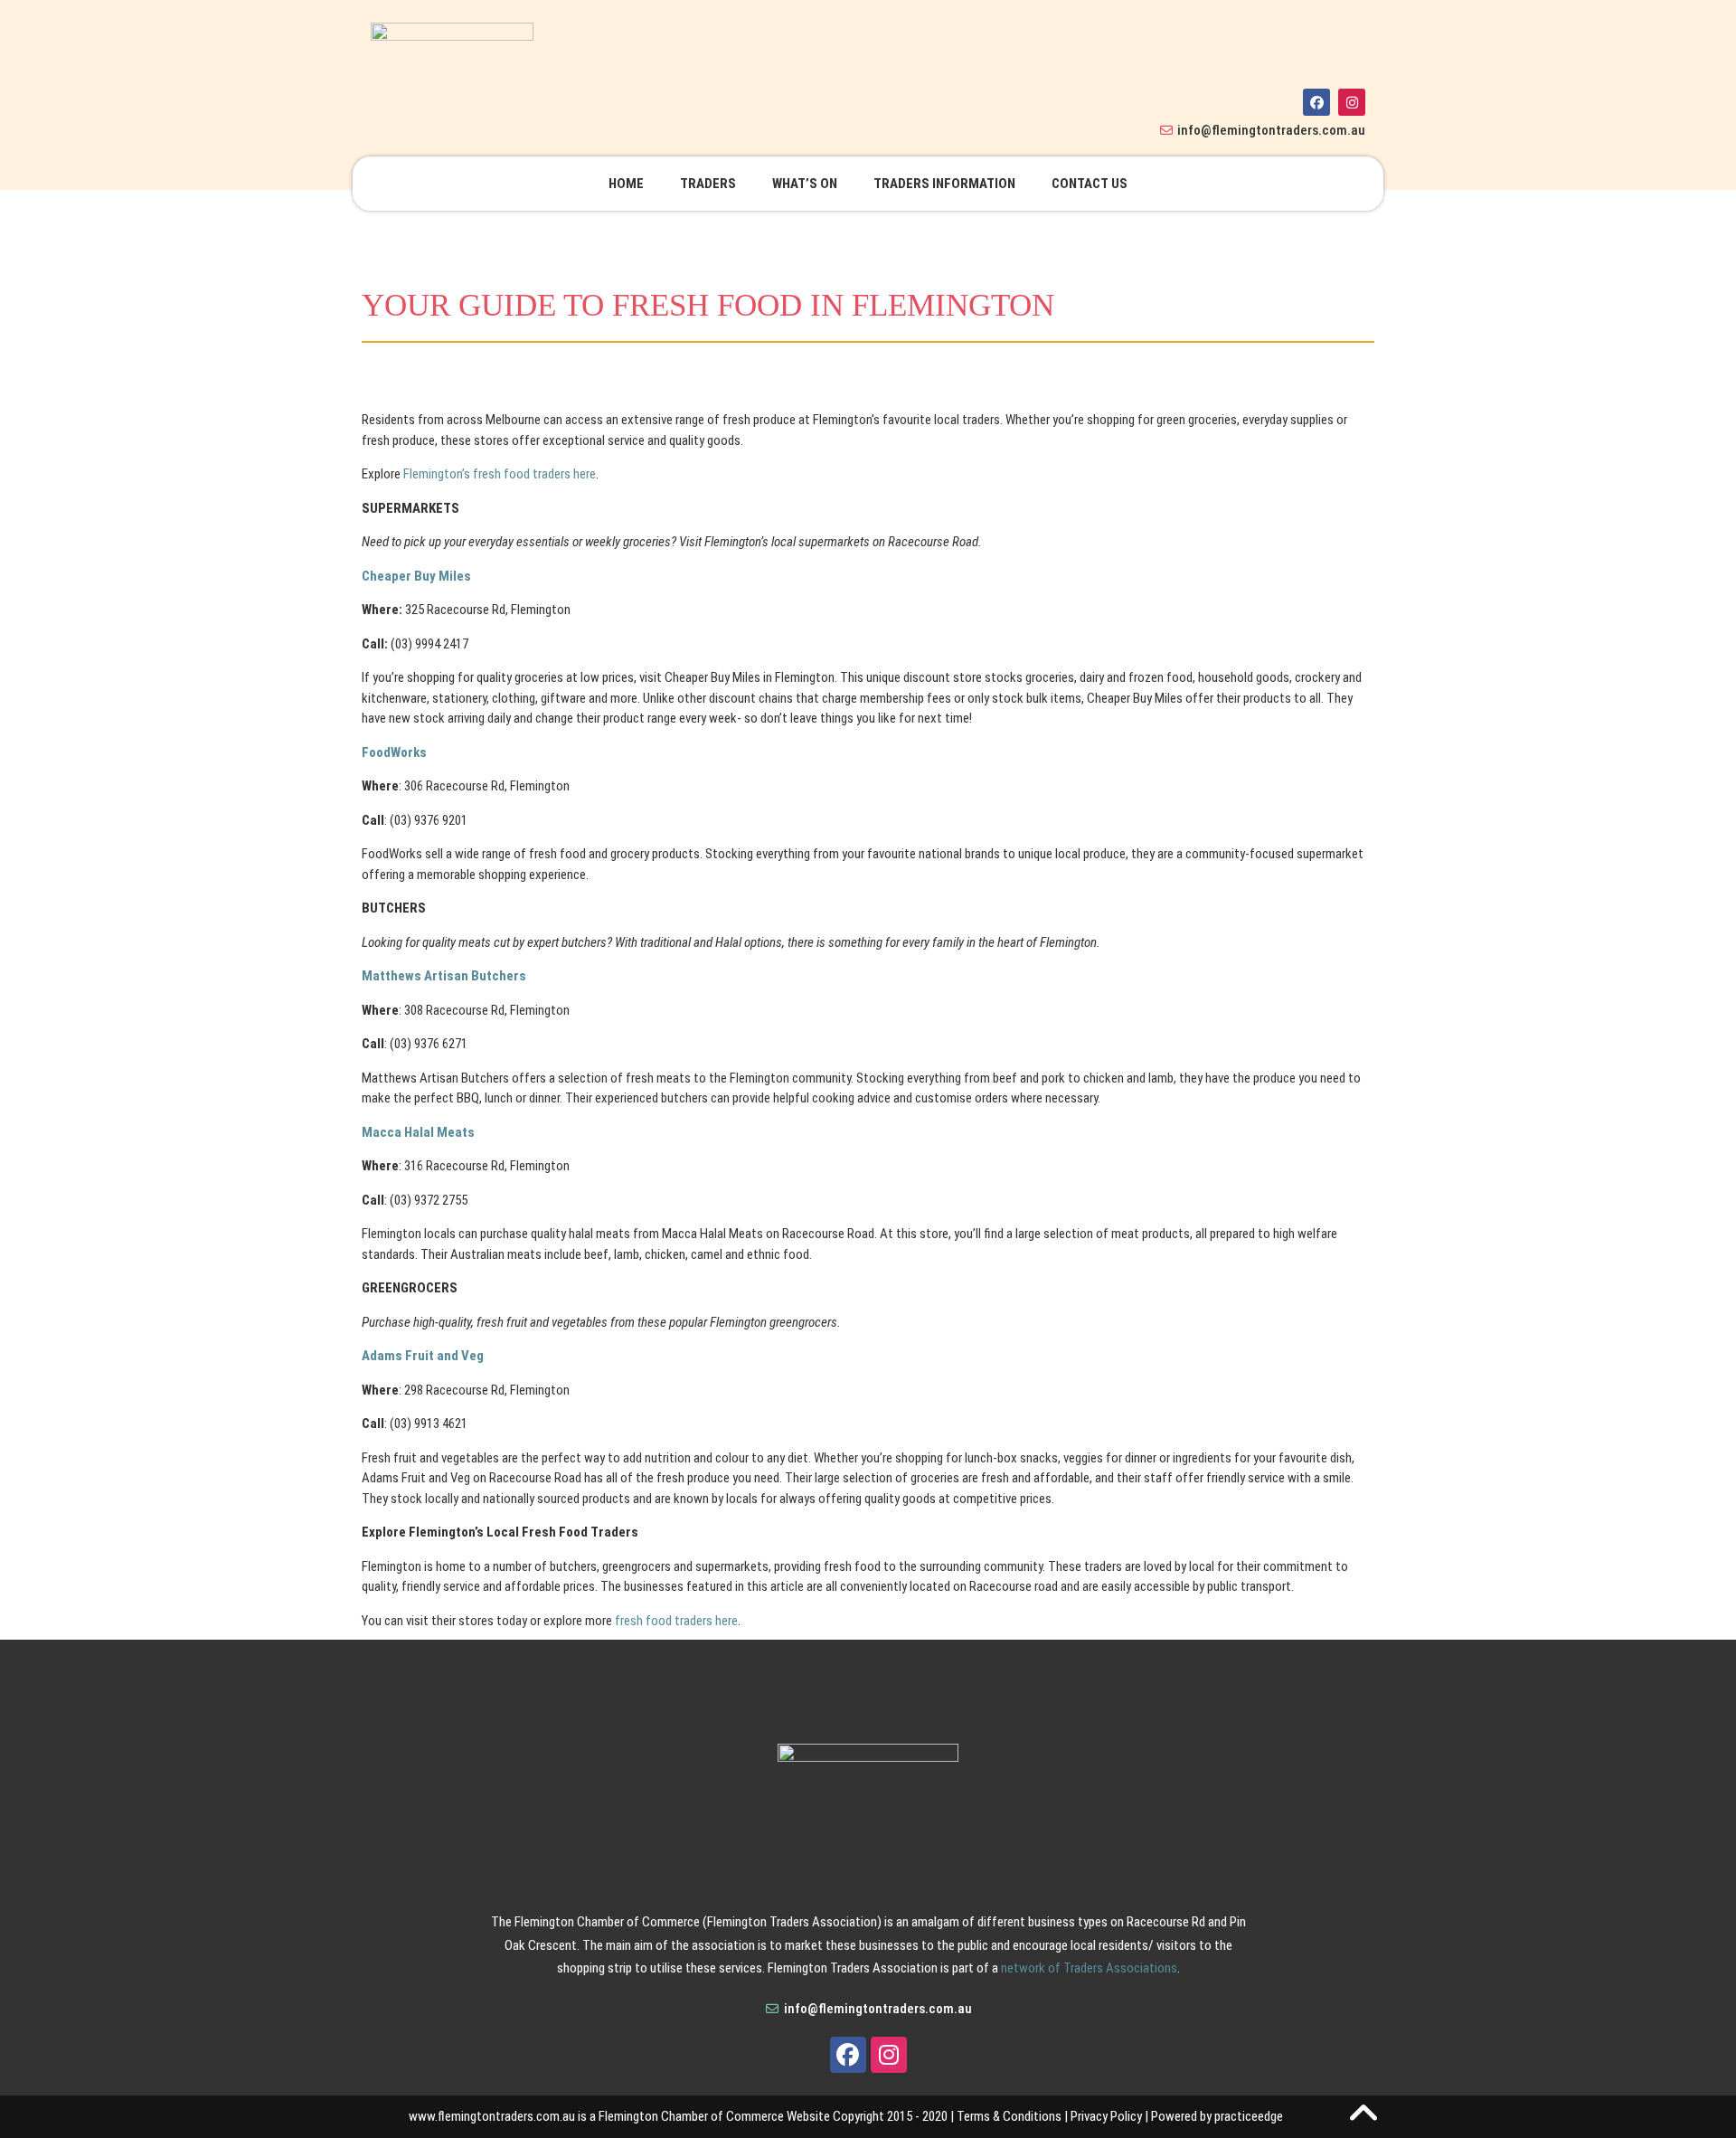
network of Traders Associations (1089, 1968)
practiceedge (1249, 2116)
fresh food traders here (676, 1621)
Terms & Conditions (1009, 2116)
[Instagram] (1352, 102)
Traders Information (944, 184)
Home (626, 184)
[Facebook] (1316, 102)
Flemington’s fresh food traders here (500, 474)
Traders (708, 184)
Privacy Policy (1106, 2116)
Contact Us (1090, 184)
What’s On (805, 184)
